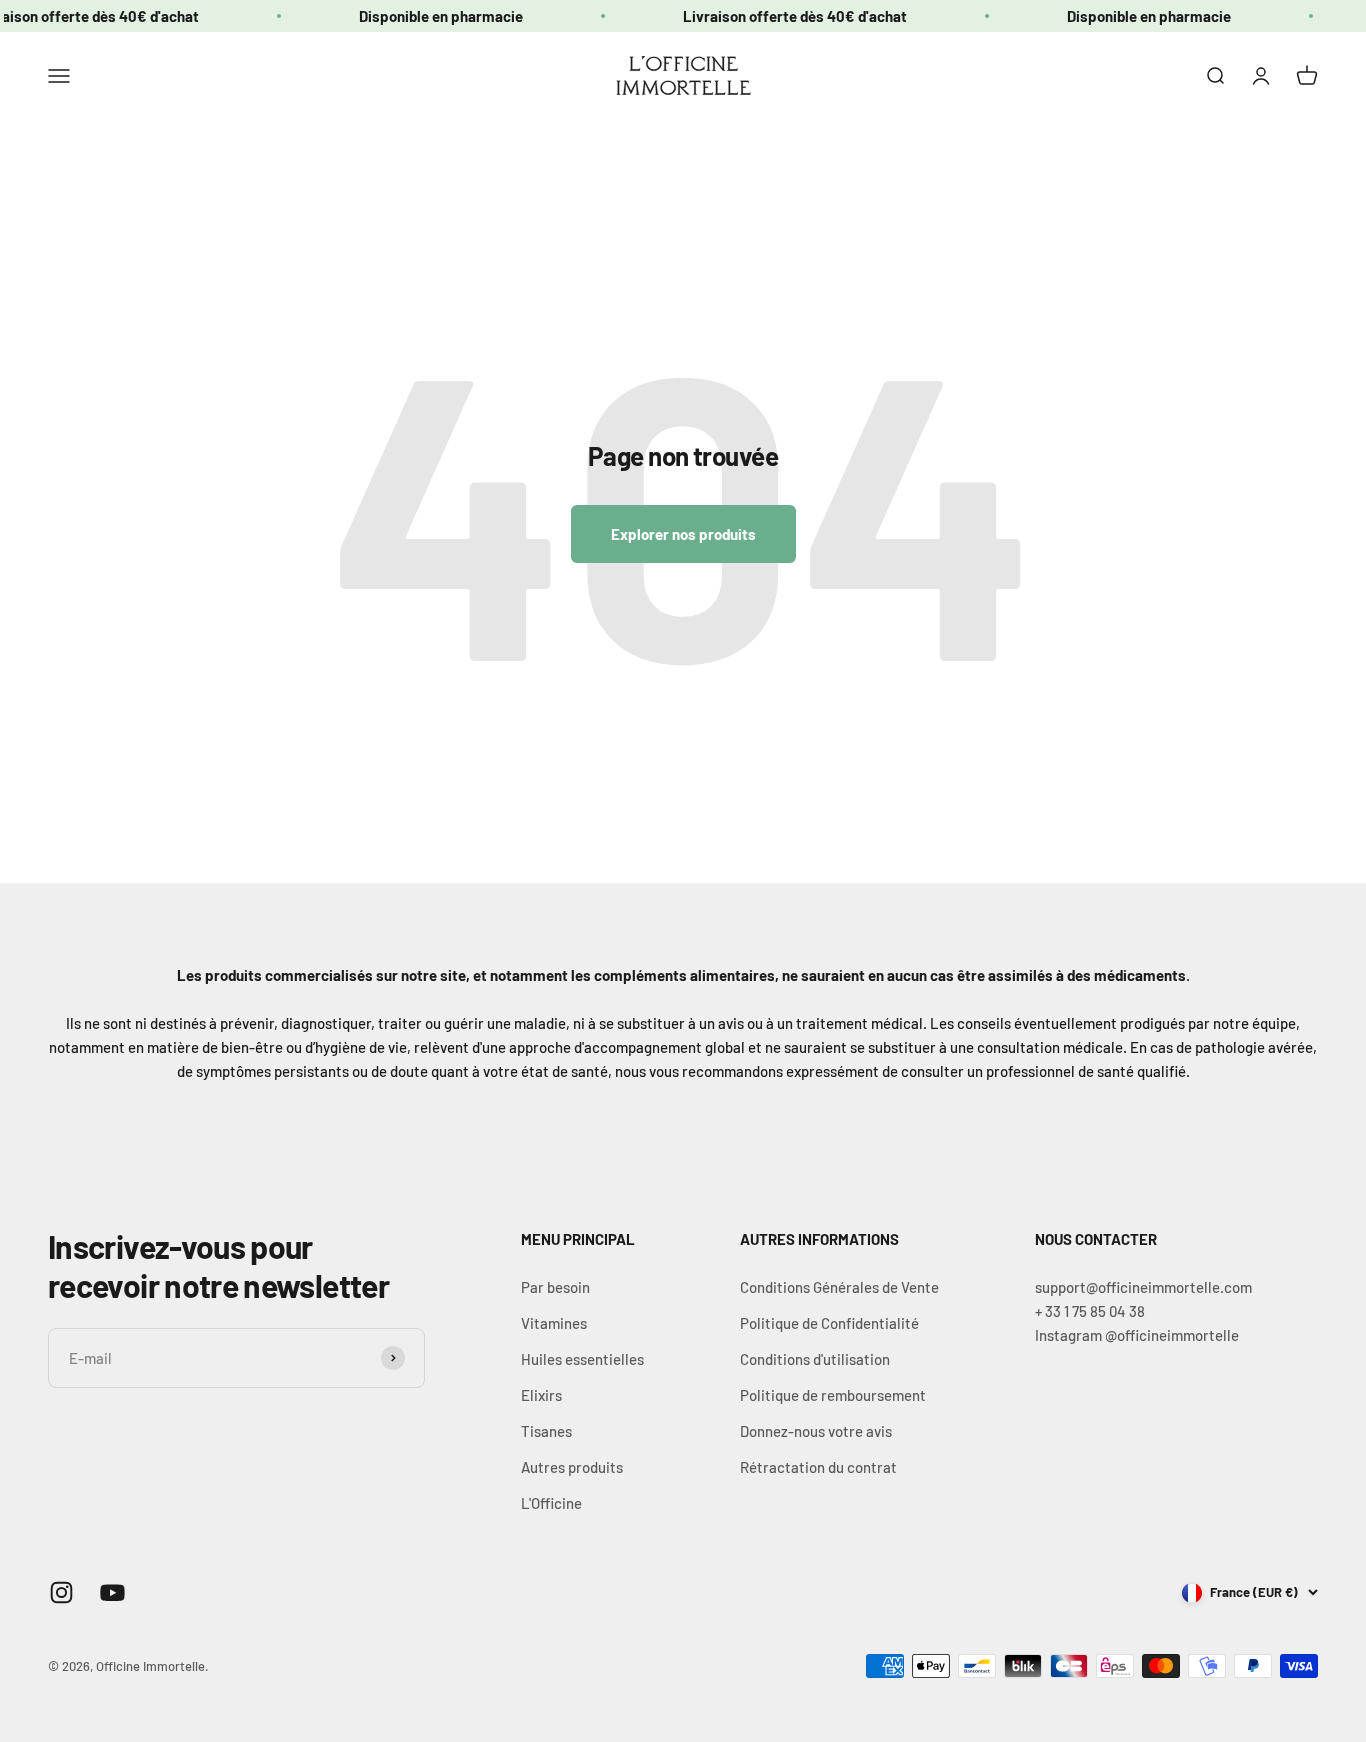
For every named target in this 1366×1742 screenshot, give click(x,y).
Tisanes (546, 1431)
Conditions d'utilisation (815, 1359)
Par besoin (555, 1287)
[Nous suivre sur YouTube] (112, 1592)
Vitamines (554, 1323)
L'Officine (551, 1503)
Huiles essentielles (582, 1359)
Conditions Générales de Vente (839, 1287)
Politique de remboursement (833, 1395)
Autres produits (572, 1467)
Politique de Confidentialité (829, 1323)
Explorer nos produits (683, 534)
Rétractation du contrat (818, 1467)
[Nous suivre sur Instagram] (61, 1592)
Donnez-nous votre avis (816, 1431)
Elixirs (541, 1395)
